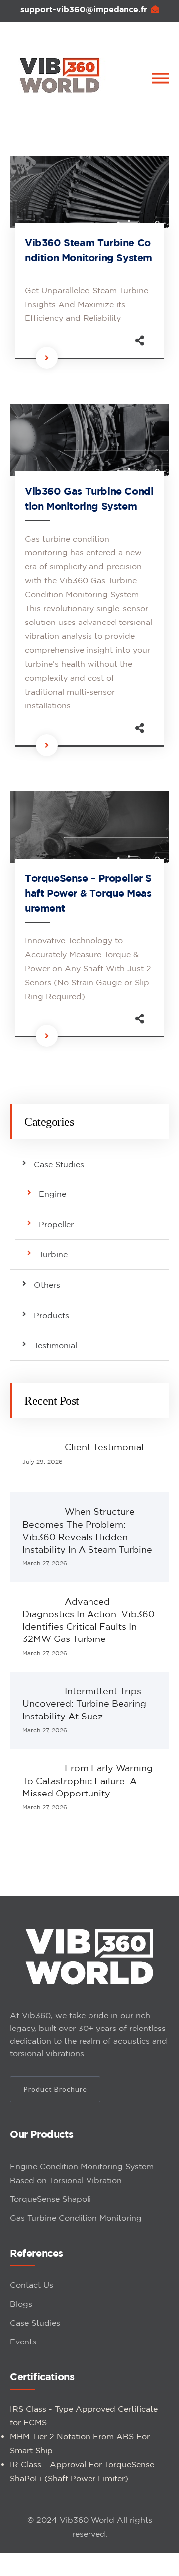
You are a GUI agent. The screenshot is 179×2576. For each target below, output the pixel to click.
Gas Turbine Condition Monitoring (76, 2218)
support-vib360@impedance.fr (84, 9)
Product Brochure (55, 2089)
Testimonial (55, 1345)
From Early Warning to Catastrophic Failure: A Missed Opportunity (88, 1780)
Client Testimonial (104, 1447)
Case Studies (59, 1164)
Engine (52, 1194)
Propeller (56, 1224)
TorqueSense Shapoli (50, 2199)
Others (47, 1285)
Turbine (53, 1254)
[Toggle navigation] (161, 78)
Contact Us (32, 2285)
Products (51, 1315)
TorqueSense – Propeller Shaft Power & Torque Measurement (88, 893)
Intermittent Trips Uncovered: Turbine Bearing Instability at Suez (84, 1703)
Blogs (21, 2304)
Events (23, 2342)
